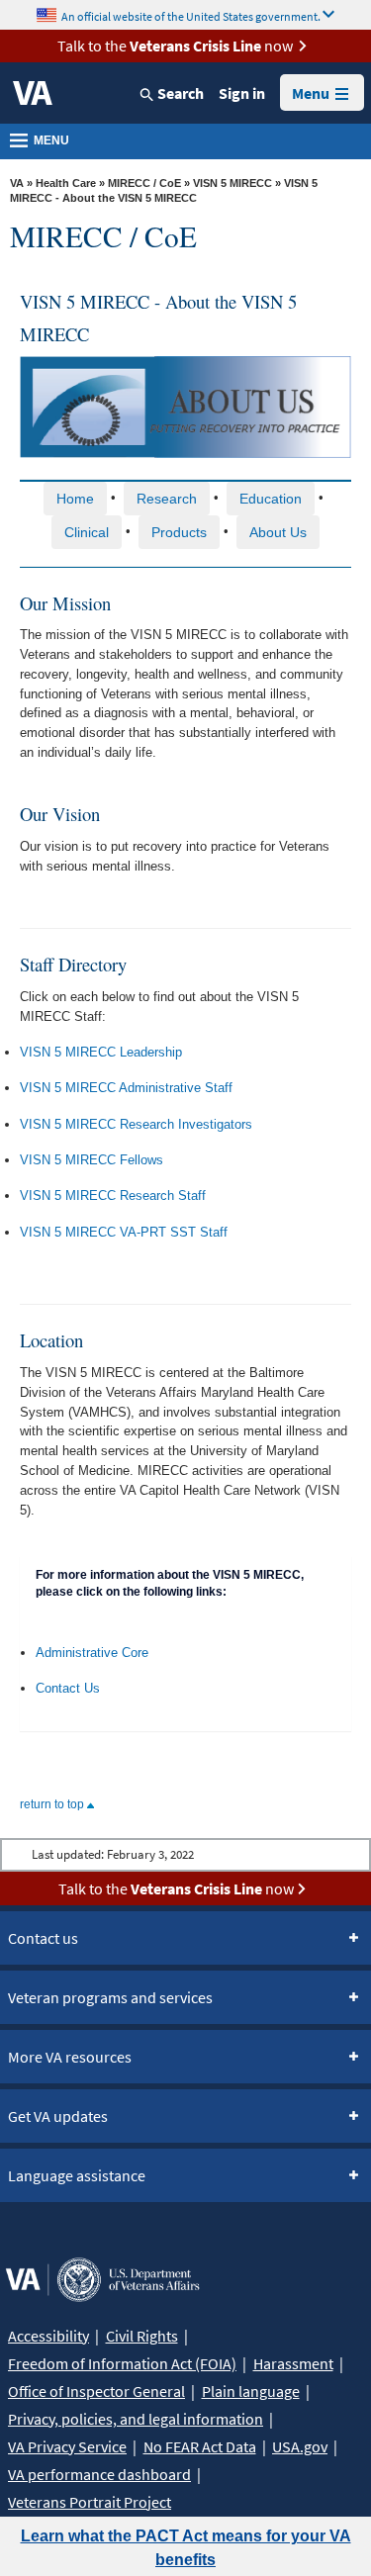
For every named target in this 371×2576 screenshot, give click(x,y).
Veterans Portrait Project (90, 2502)
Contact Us (68, 1688)
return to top (53, 1804)
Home (75, 499)
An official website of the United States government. (191, 15)
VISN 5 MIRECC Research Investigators (136, 1124)
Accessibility (48, 2336)
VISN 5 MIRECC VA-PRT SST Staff (124, 1232)
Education (271, 499)
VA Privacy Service (67, 2446)
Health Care (66, 183)
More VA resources (70, 2057)
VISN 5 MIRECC (232, 183)
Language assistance (77, 2175)
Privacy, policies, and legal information (136, 2419)
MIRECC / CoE (144, 183)
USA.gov (300, 2446)
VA (17, 183)
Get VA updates (58, 2116)
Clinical (87, 532)
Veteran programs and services (110, 1997)
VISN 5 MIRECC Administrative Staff (126, 1088)
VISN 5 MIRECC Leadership (101, 1052)
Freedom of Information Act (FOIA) (122, 2363)
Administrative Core (92, 1653)
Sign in (242, 93)
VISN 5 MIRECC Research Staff (113, 1196)
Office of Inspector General (96, 2391)
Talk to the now (175, 46)
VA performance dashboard (99, 2474)
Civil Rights (142, 2336)
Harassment (293, 2363)
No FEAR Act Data (200, 2446)
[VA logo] (33, 93)
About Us (278, 532)
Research (167, 499)
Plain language (251, 2391)
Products (179, 532)
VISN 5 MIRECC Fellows (92, 1160)
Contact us (43, 1938)
